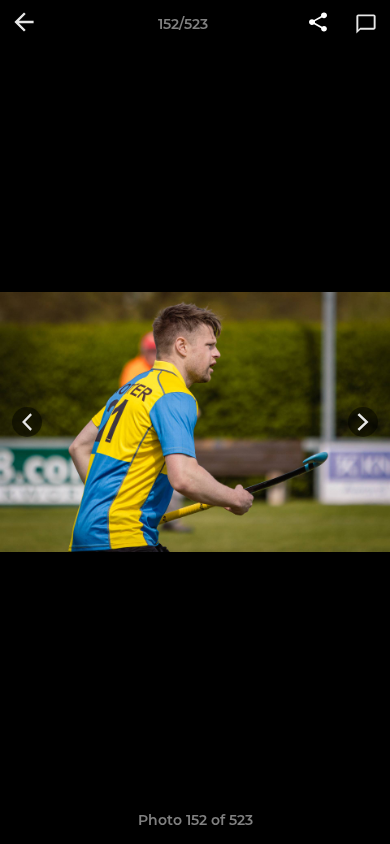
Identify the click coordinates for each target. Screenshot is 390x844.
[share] (318, 24)
